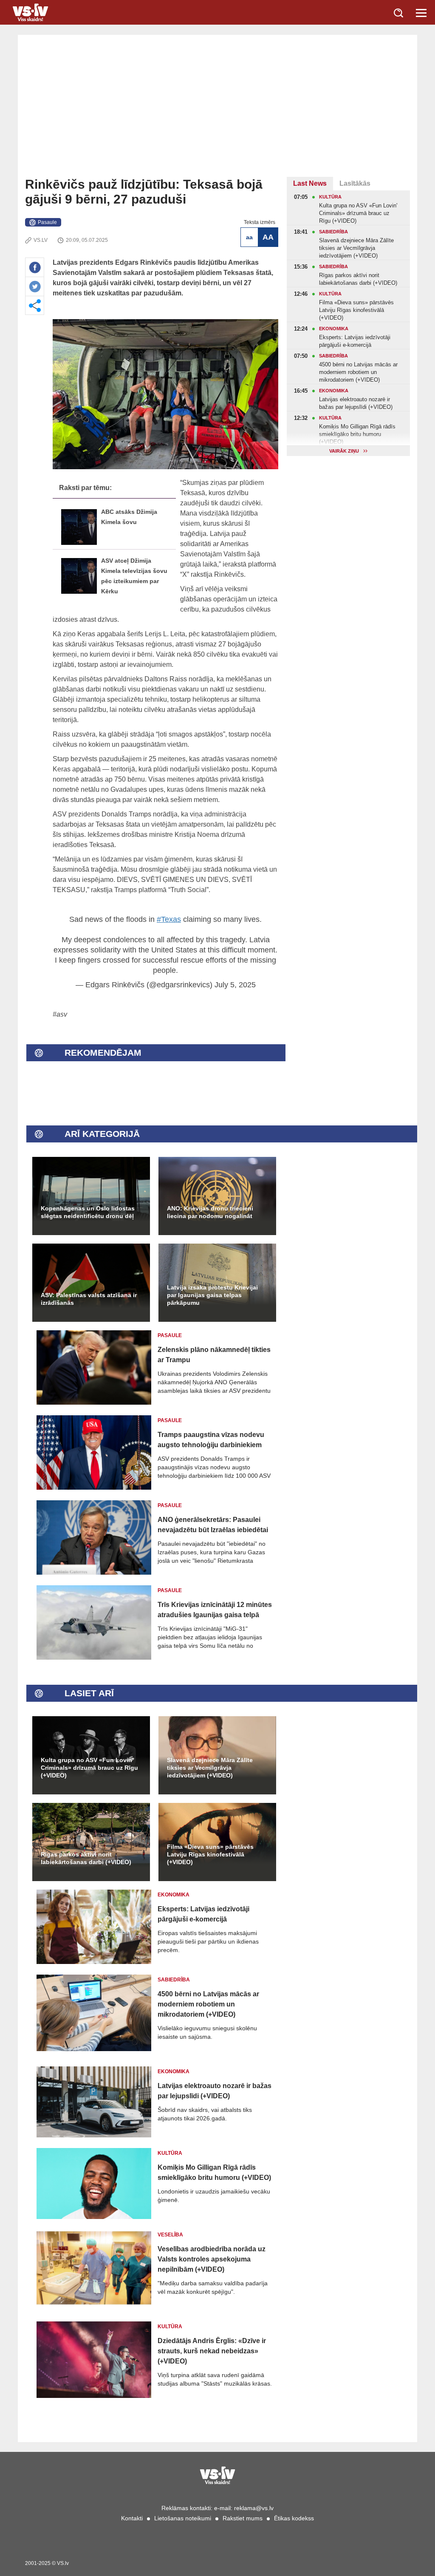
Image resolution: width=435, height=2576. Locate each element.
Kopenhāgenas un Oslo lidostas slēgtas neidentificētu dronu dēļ (88, 1212)
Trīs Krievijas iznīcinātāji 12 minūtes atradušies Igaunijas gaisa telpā (215, 1610)
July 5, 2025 (235, 985)
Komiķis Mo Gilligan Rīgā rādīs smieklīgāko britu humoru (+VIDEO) (214, 2172)
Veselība (170, 2235)
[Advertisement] (217, 113)
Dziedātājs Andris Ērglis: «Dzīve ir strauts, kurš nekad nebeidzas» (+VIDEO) (212, 2351)
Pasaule (47, 222)
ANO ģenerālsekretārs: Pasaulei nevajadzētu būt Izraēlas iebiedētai (213, 1525)
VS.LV (41, 240)
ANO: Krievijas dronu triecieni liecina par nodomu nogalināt (210, 1212)
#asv (60, 1014)
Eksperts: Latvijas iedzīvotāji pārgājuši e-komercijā (203, 1914)
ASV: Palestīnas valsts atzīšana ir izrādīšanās (89, 1299)
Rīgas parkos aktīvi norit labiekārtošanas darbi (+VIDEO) (86, 1858)
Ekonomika (174, 1895)
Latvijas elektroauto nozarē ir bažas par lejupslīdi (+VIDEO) (215, 2091)
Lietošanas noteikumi (183, 2518)
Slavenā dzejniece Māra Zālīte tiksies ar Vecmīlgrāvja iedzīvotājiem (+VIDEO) (210, 1768)
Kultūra (170, 2153)
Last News (310, 183)
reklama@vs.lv (254, 2508)
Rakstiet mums (243, 2518)
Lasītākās (355, 183)
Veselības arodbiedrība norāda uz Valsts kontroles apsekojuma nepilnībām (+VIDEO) (212, 2259)
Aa (249, 237)
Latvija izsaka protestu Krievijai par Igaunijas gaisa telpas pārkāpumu (212, 1295)
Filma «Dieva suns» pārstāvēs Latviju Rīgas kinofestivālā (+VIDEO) (210, 1854)
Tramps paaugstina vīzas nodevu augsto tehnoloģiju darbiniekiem (211, 1440)
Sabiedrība (174, 1980)
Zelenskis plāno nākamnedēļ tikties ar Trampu (214, 1355)
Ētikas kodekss (294, 2518)
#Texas (169, 919)
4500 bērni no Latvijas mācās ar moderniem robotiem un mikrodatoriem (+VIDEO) (208, 2004)
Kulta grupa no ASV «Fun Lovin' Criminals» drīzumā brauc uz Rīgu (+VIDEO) (89, 1768)
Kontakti (132, 2518)
